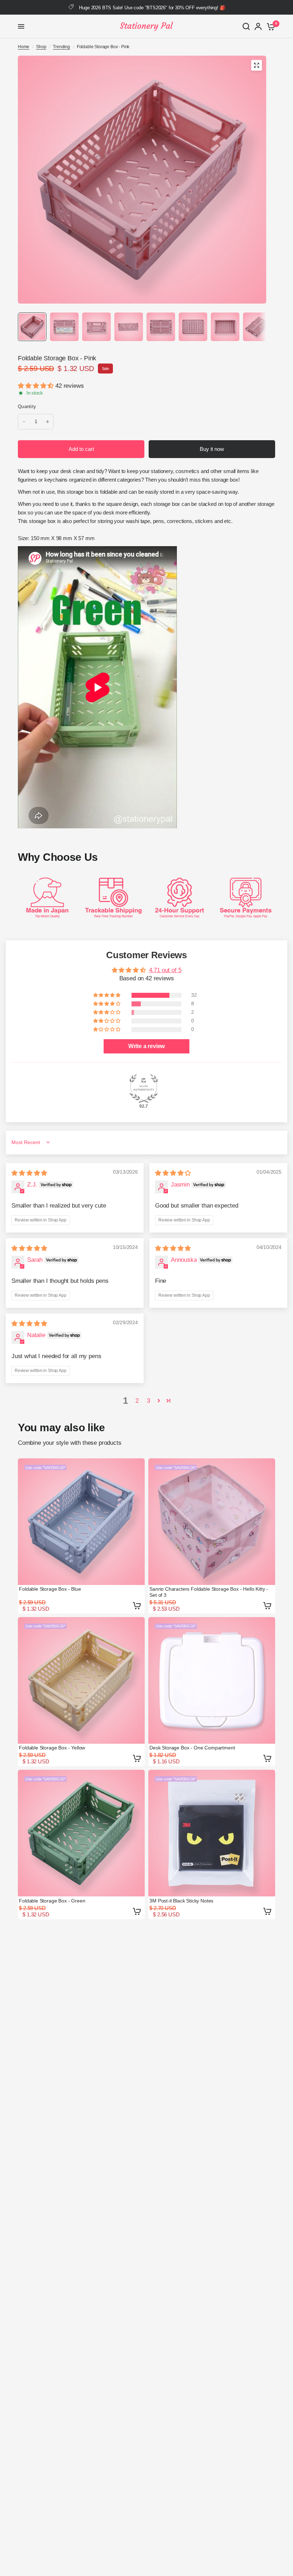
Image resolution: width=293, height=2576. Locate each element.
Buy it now (212, 449)
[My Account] (258, 26)
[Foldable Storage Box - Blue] (81, 1522)
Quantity (27, 407)
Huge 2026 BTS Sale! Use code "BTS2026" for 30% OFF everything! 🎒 (152, 8)
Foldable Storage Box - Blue (50, 1589)
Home (24, 47)
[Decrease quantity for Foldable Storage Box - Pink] (24, 422)
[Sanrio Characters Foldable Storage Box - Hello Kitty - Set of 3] (212, 1522)
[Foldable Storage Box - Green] (81, 1833)
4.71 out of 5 (165, 970)
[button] (37, 386)
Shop (41, 47)
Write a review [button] (147, 1046)
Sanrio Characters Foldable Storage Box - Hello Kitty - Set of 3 (209, 1592)
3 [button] (148, 1401)
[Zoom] (257, 65)
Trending (61, 47)
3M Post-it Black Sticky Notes (181, 1901)
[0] (270, 26)
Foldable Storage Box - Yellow (52, 1748)
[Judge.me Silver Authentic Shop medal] (144, 1088)
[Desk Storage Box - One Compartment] (212, 1680)
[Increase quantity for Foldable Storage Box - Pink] (48, 422)
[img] (29, 1173)
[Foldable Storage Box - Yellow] (81, 1680)
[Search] (246, 26)
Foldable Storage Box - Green (52, 1901)
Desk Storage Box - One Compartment (192, 1748)
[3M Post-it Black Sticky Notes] (212, 1833)
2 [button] (137, 1401)
